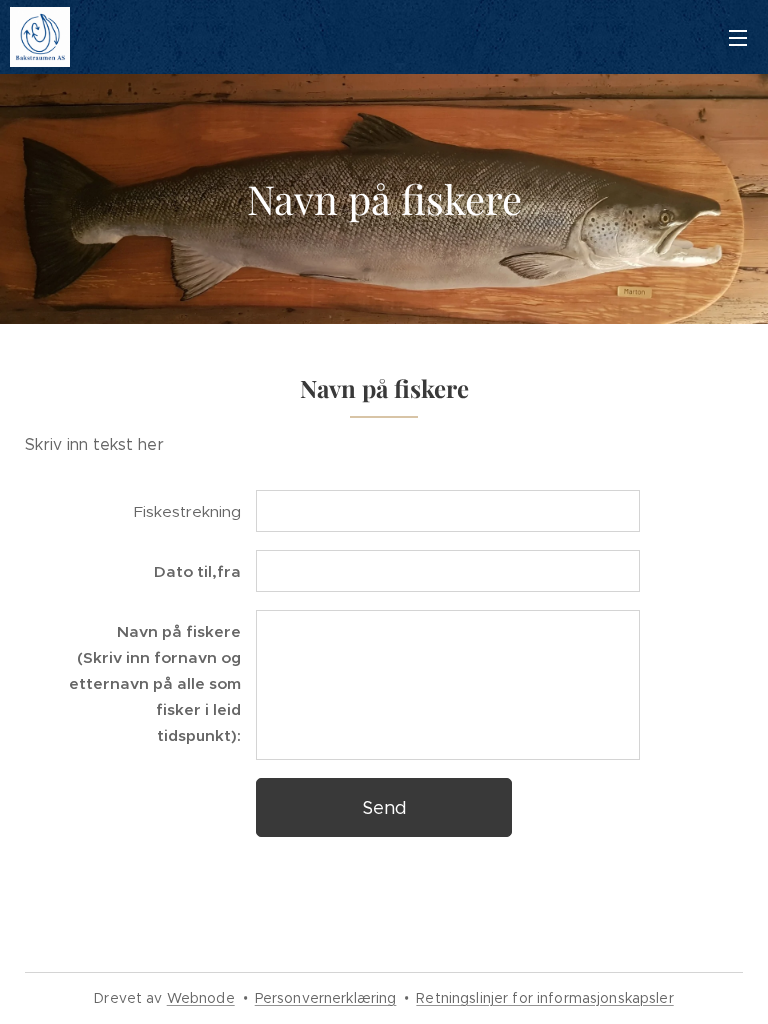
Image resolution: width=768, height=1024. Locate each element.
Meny (738, 37)
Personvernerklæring (326, 998)
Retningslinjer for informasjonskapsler (544, 998)
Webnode (201, 998)
